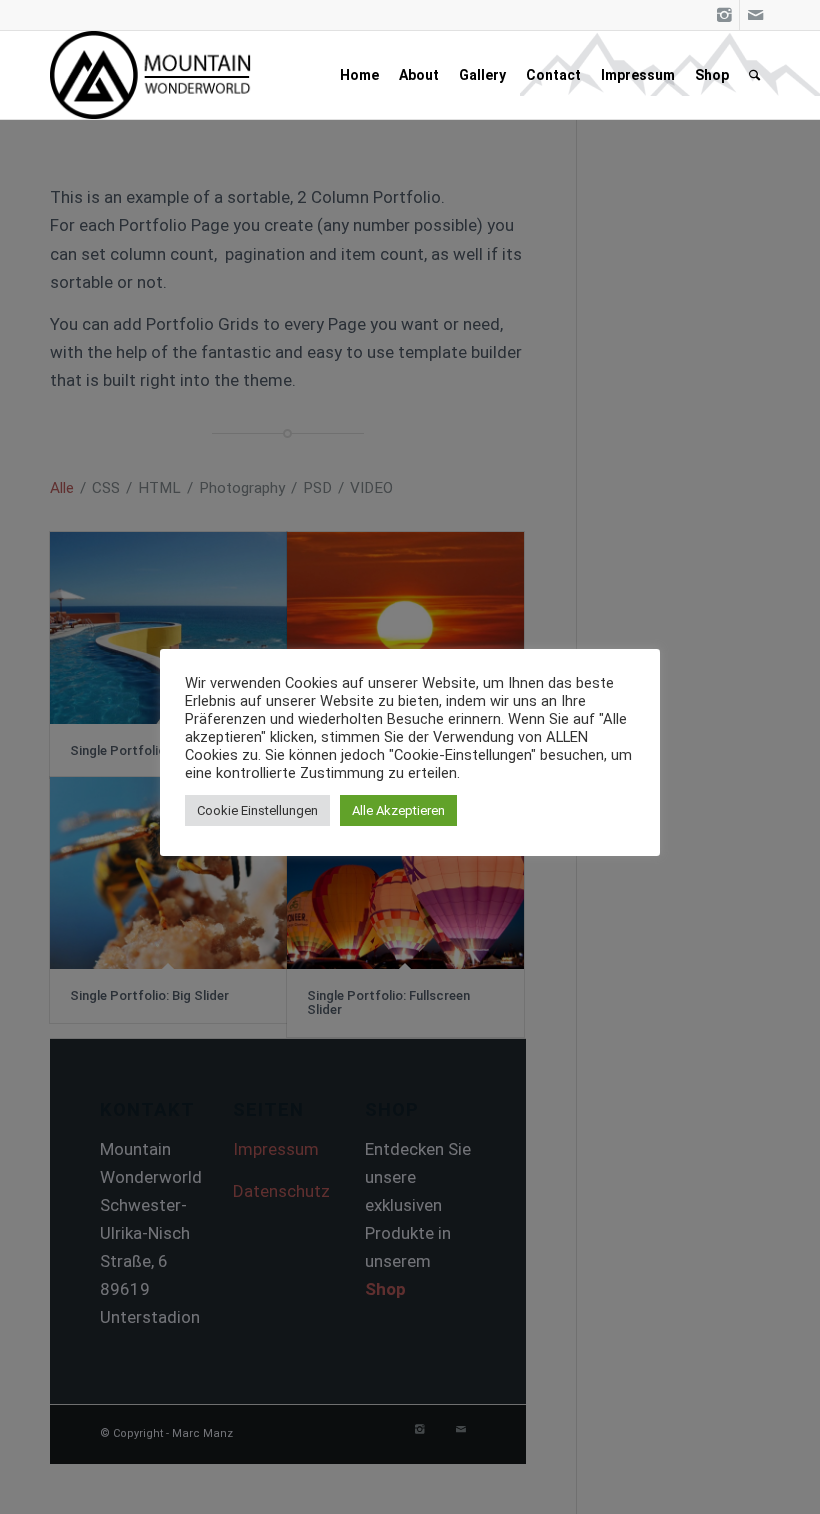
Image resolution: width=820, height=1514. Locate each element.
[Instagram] (724, 15)
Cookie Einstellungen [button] (257, 810)
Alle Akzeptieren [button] (398, 810)
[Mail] (755, 15)
